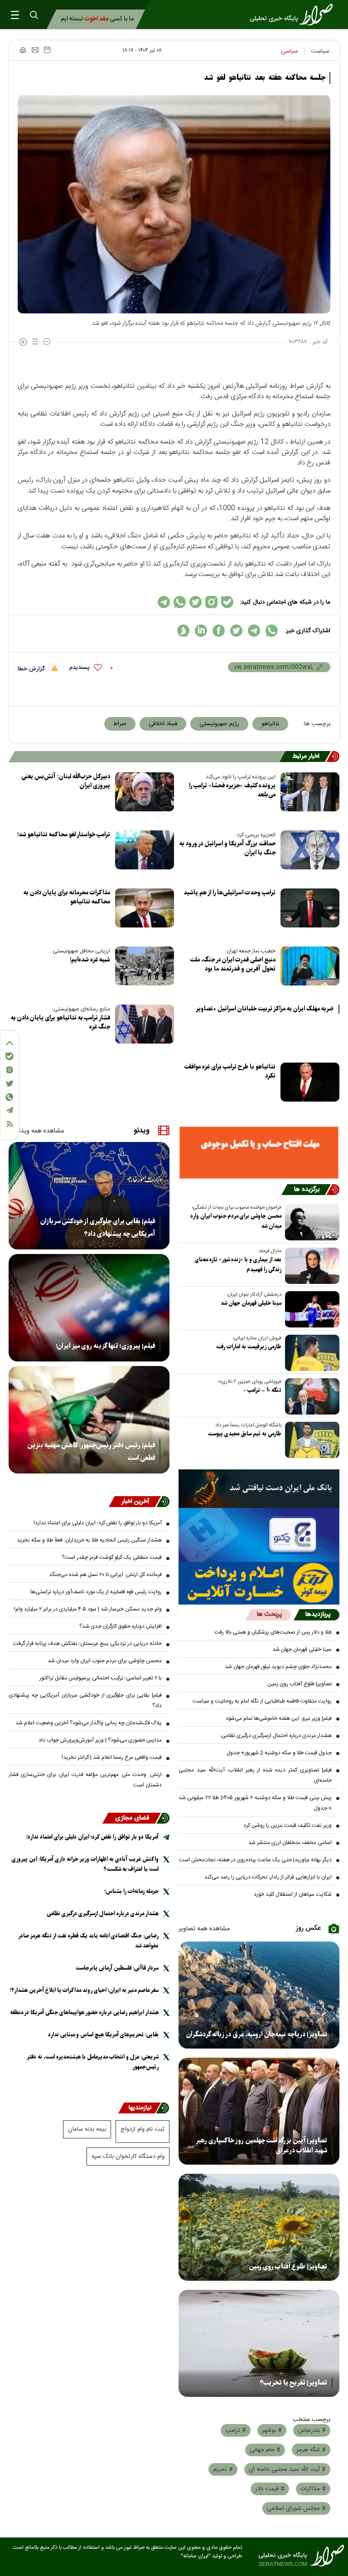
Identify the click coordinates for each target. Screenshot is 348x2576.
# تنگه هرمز (311, 2450)
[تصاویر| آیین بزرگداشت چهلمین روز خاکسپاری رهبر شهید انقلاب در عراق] (259, 2111)
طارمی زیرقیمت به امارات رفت (249, 1347)
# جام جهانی (265, 2450)
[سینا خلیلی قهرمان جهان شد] (310, 1309)
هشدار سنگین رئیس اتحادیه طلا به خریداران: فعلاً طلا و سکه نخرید (89, 1540)
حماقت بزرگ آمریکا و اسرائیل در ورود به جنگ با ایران (227, 848)
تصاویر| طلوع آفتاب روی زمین (300, 1684)
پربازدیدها (318, 1615)
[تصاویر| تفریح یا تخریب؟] (259, 2343)
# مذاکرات (313, 2489)
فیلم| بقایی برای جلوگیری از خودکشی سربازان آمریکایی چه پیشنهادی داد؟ (98, 1228)
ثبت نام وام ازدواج (143, 2129)
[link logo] (294, 15)
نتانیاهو (270, 724)
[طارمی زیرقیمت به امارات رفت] (310, 1353)
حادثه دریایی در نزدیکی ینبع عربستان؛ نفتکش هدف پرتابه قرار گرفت (87, 1644)
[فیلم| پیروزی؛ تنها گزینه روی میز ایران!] (89, 1308)
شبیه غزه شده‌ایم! (90, 960)
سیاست (320, 51)
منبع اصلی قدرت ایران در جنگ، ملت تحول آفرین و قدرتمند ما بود (233, 964)
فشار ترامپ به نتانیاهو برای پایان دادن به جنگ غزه (60, 1022)
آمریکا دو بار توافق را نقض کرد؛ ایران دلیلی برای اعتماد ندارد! (98, 1523)
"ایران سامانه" (196, 2556)
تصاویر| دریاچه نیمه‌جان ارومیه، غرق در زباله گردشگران (257, 2034)
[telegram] (254, 631)
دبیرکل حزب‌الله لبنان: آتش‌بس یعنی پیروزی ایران (66, 781)
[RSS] (10, 1124)
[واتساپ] (10, 1097)
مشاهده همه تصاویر (204, 1929)
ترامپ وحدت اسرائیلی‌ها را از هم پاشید (230, 893)
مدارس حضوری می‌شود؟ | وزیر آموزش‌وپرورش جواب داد (100, 1740)
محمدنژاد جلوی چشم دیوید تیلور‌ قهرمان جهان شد (278, 1667)
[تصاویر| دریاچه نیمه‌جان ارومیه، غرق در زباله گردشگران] (259, 1995)
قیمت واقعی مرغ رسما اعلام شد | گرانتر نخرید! (112, 1757)
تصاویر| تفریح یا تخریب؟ (293, 2383)
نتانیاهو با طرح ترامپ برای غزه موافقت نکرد (230, 1071)
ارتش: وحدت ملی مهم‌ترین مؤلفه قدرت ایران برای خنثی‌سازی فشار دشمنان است (85, 1780)
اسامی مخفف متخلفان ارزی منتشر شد (290, 1843)
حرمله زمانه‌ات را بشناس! (131, 1891)
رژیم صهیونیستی (219, 724)
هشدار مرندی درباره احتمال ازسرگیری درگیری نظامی (276, 1736)
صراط (120, 724)
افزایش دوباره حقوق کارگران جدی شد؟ (121, 1626)
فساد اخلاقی (163, 724)
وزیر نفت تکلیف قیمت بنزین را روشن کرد (288, 1825)
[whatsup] (272, 631)
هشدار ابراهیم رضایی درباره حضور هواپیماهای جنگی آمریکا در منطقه (84, 2012)
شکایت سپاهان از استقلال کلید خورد (293, 1894)
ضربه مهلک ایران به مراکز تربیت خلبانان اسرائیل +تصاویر (265, 1009)
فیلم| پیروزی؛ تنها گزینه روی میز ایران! (105, 1346)
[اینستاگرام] (10, 1070)
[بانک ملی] (259, 1489)
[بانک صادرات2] (259, 1535)
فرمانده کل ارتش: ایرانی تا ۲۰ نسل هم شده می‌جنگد (105, 1575)
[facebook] (219, 631)
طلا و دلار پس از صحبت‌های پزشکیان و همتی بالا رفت (273, 1632)
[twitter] (236, 631)
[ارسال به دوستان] (35, 50)
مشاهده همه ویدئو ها (36, 1131)
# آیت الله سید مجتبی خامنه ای (287, 2469)
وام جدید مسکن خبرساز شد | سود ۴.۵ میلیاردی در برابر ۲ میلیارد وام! (88, 1609)
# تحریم (223, 2469)
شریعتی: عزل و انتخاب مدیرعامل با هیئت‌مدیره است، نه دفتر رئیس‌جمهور (93, 2062)
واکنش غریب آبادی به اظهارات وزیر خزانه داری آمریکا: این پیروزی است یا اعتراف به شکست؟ (85, 1864)
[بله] (10, 1056)
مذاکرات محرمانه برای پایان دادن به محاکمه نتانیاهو (67, 897)
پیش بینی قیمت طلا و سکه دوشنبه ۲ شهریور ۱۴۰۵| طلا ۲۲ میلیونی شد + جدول (255, 1803)
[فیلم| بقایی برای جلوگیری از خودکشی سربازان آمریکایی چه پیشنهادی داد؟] (89, 1196)
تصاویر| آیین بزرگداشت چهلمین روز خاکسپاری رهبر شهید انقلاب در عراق (261, 2146)
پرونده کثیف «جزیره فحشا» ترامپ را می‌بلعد (232, 790)
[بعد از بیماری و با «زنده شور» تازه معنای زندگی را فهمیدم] (310, 1266)
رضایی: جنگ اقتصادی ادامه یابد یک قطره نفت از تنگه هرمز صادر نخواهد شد (89, 1941)
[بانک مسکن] (259, 1152)
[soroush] (183, 631)
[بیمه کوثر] (259, 1583)
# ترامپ (236, 2430)
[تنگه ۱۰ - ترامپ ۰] (310, 1396)
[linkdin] (201, 631)
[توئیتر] (10, 1084)
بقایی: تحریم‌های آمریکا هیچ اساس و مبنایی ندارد (103, 2035)
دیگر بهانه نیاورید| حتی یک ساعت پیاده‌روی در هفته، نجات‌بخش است (255, 1860)
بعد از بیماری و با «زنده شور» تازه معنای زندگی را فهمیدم (238, 1265)
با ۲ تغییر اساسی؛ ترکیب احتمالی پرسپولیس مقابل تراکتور (101, 1678)
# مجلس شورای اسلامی (296, 2508)
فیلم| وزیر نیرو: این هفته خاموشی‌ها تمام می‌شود (279, 1718)
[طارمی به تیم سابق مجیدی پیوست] (310, 1440)
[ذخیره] (47, 50)
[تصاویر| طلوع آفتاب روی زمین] (259, 2227)
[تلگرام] (10, 1110)
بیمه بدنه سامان (87, 2129)
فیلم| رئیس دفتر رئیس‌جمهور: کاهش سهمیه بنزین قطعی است (91, 1452)
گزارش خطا (32, 669)
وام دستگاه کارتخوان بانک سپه (128, 2156)
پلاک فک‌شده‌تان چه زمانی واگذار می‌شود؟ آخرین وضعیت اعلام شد (89, 1723)
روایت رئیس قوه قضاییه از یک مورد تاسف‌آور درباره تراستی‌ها (96, 1592)
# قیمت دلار (270, 2489)
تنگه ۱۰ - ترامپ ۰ (263, 1390)
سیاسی (290, 51)
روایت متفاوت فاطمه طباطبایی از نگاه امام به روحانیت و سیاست (262, 1701)
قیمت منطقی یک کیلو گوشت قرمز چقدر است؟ (112, 1557)
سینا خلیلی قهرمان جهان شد (251, 1303)
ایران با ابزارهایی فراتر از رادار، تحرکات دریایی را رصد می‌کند (268, 1877)
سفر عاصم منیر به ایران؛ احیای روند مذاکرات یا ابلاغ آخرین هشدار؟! (84, 1990)
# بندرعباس (312, 2430)
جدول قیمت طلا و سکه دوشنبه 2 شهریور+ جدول (279, 1753)
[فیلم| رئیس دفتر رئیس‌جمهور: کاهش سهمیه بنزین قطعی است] (89, 1420)
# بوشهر (272, 2430)
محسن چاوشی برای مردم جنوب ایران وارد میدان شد (236, 1221)
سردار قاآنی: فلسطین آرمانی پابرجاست (117, 1968)
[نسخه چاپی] (22, 50)
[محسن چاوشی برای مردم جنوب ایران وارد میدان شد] (310, 1222)
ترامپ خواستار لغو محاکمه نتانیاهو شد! (64, 835)
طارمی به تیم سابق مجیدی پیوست (245, 1434)
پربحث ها (269, 1615)
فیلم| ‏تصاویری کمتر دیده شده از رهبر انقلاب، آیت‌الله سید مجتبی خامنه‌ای (255, 1775)
